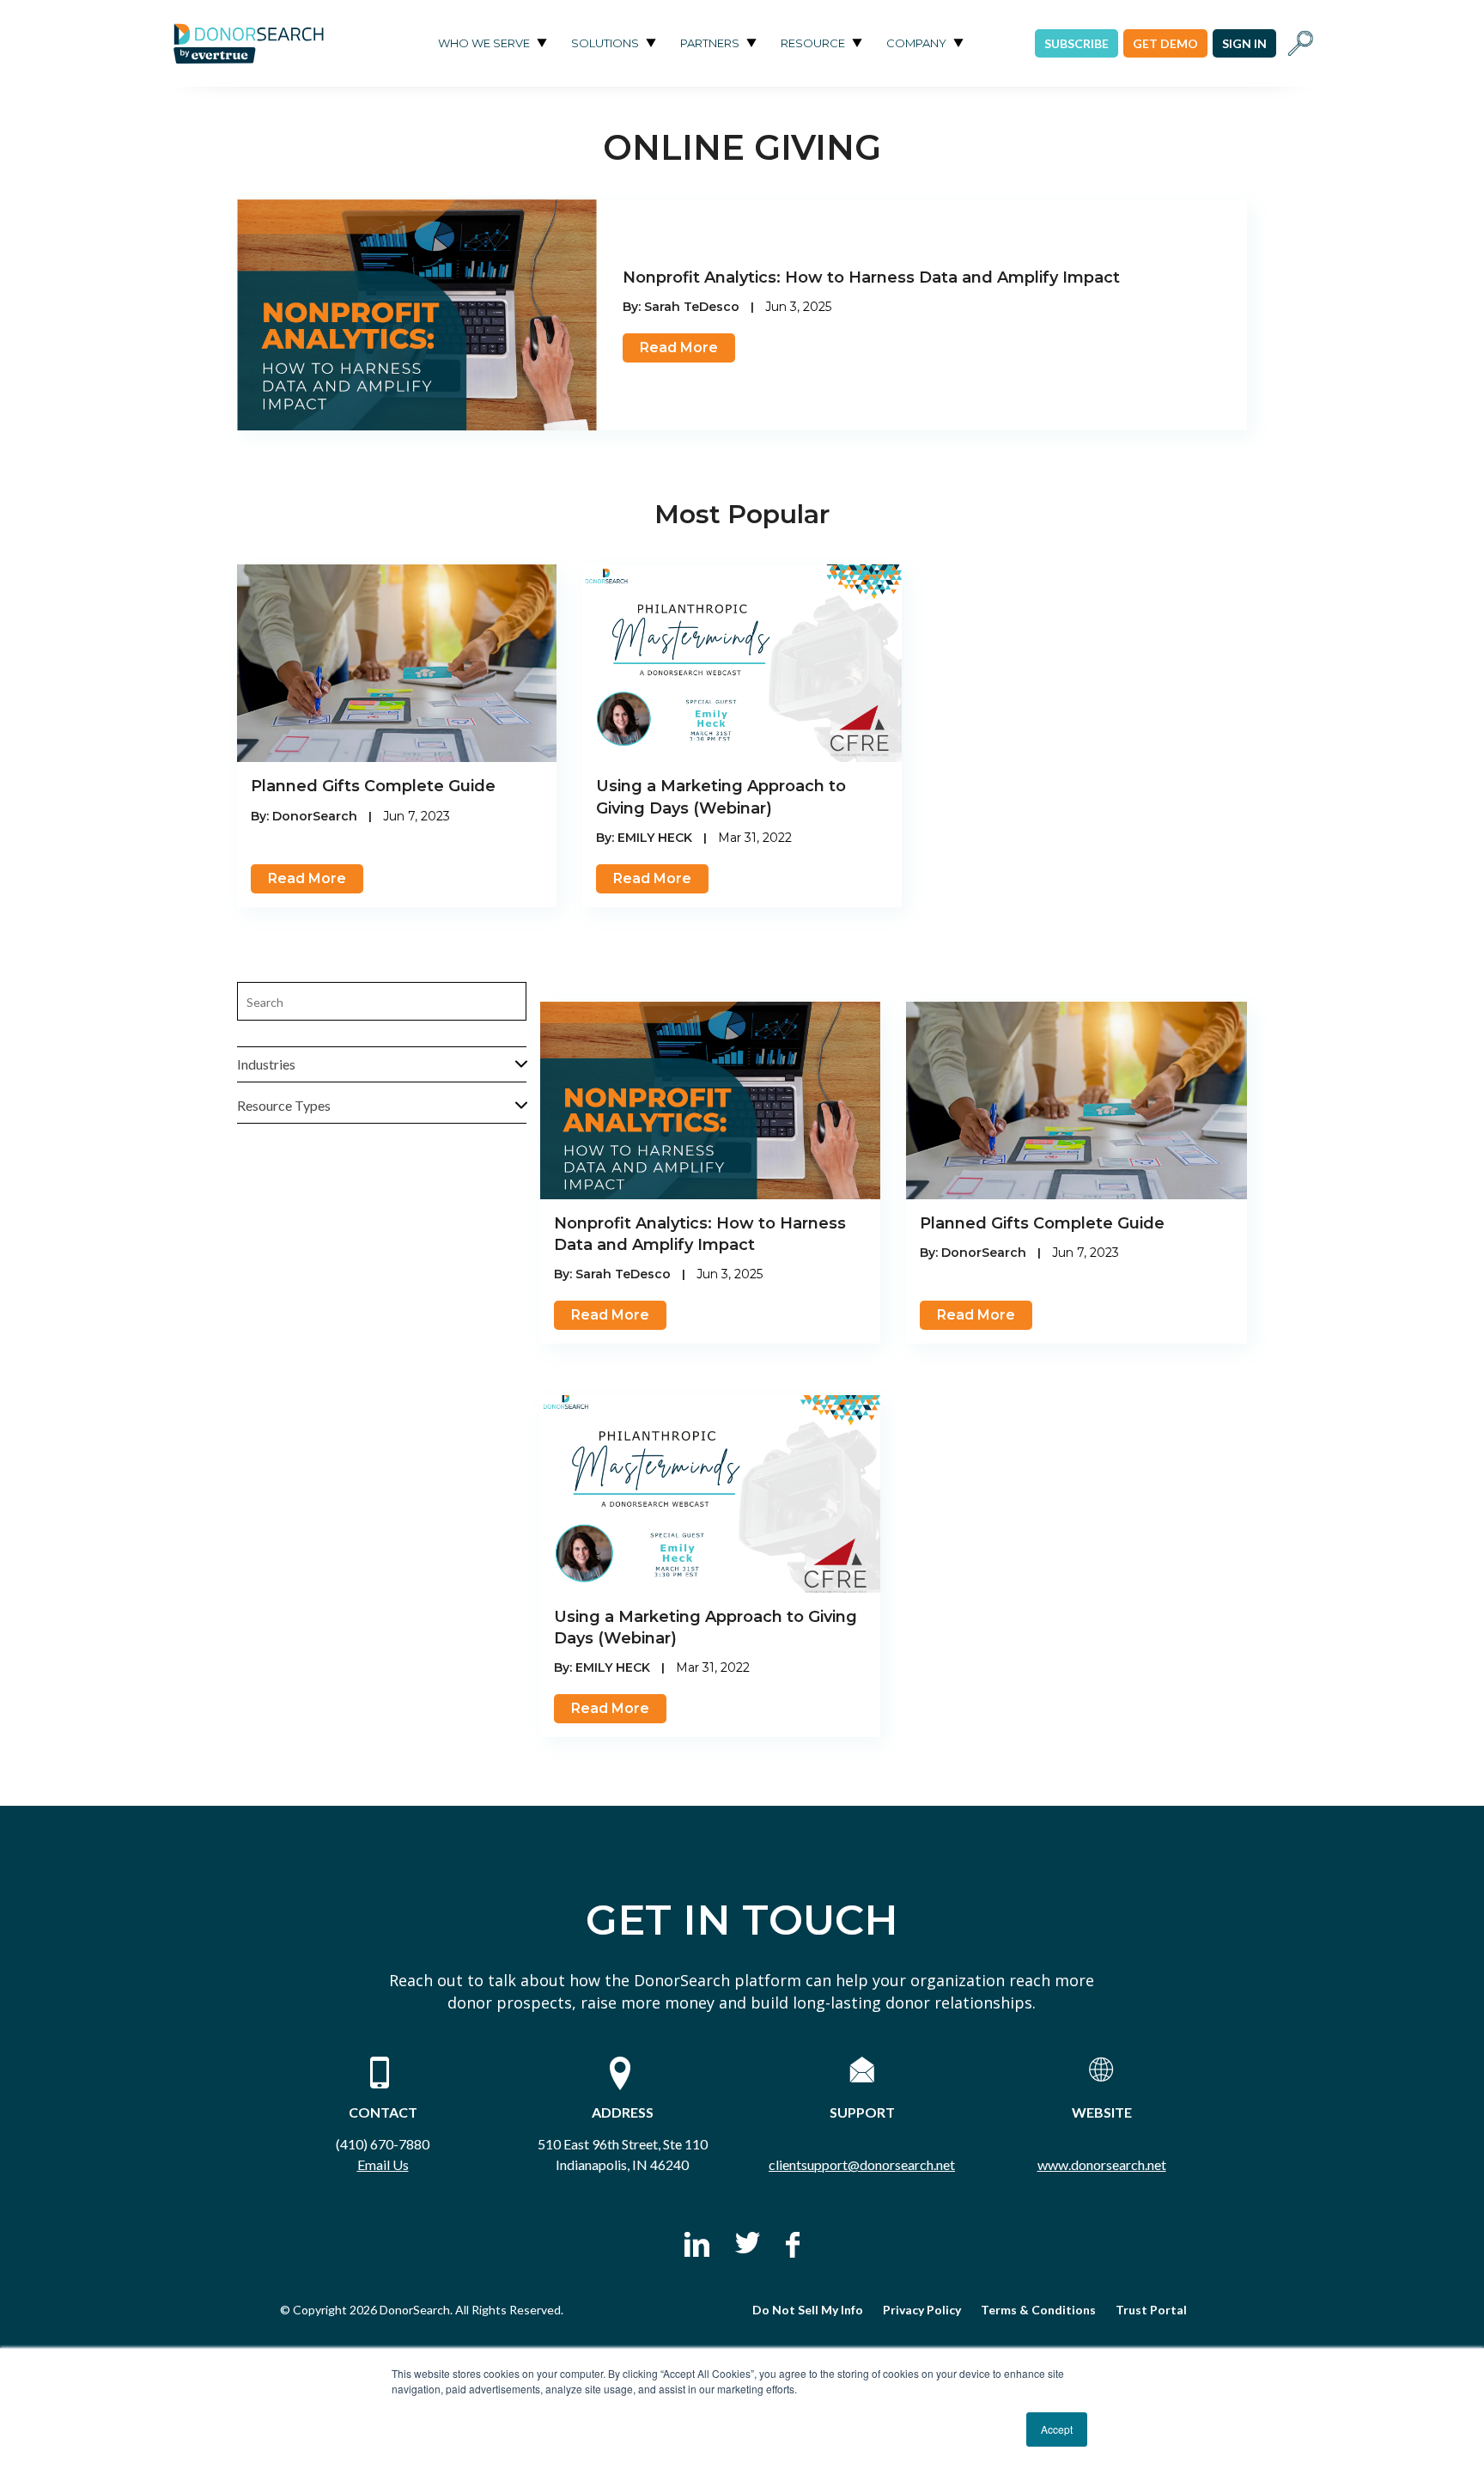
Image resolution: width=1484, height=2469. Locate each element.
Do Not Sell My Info (808, 2310)
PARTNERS (710, 43)
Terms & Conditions (1038, 2310)
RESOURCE (813, 43)
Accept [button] (1057, 2429)
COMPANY (916, 43)
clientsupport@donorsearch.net (862, 2164)
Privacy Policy (922, 2310)
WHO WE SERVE (484, 43)
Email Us (383, 2164)
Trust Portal (1151, 2310)
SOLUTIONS (605, 43)
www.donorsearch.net (1102, 2164)
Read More (679, 347)
